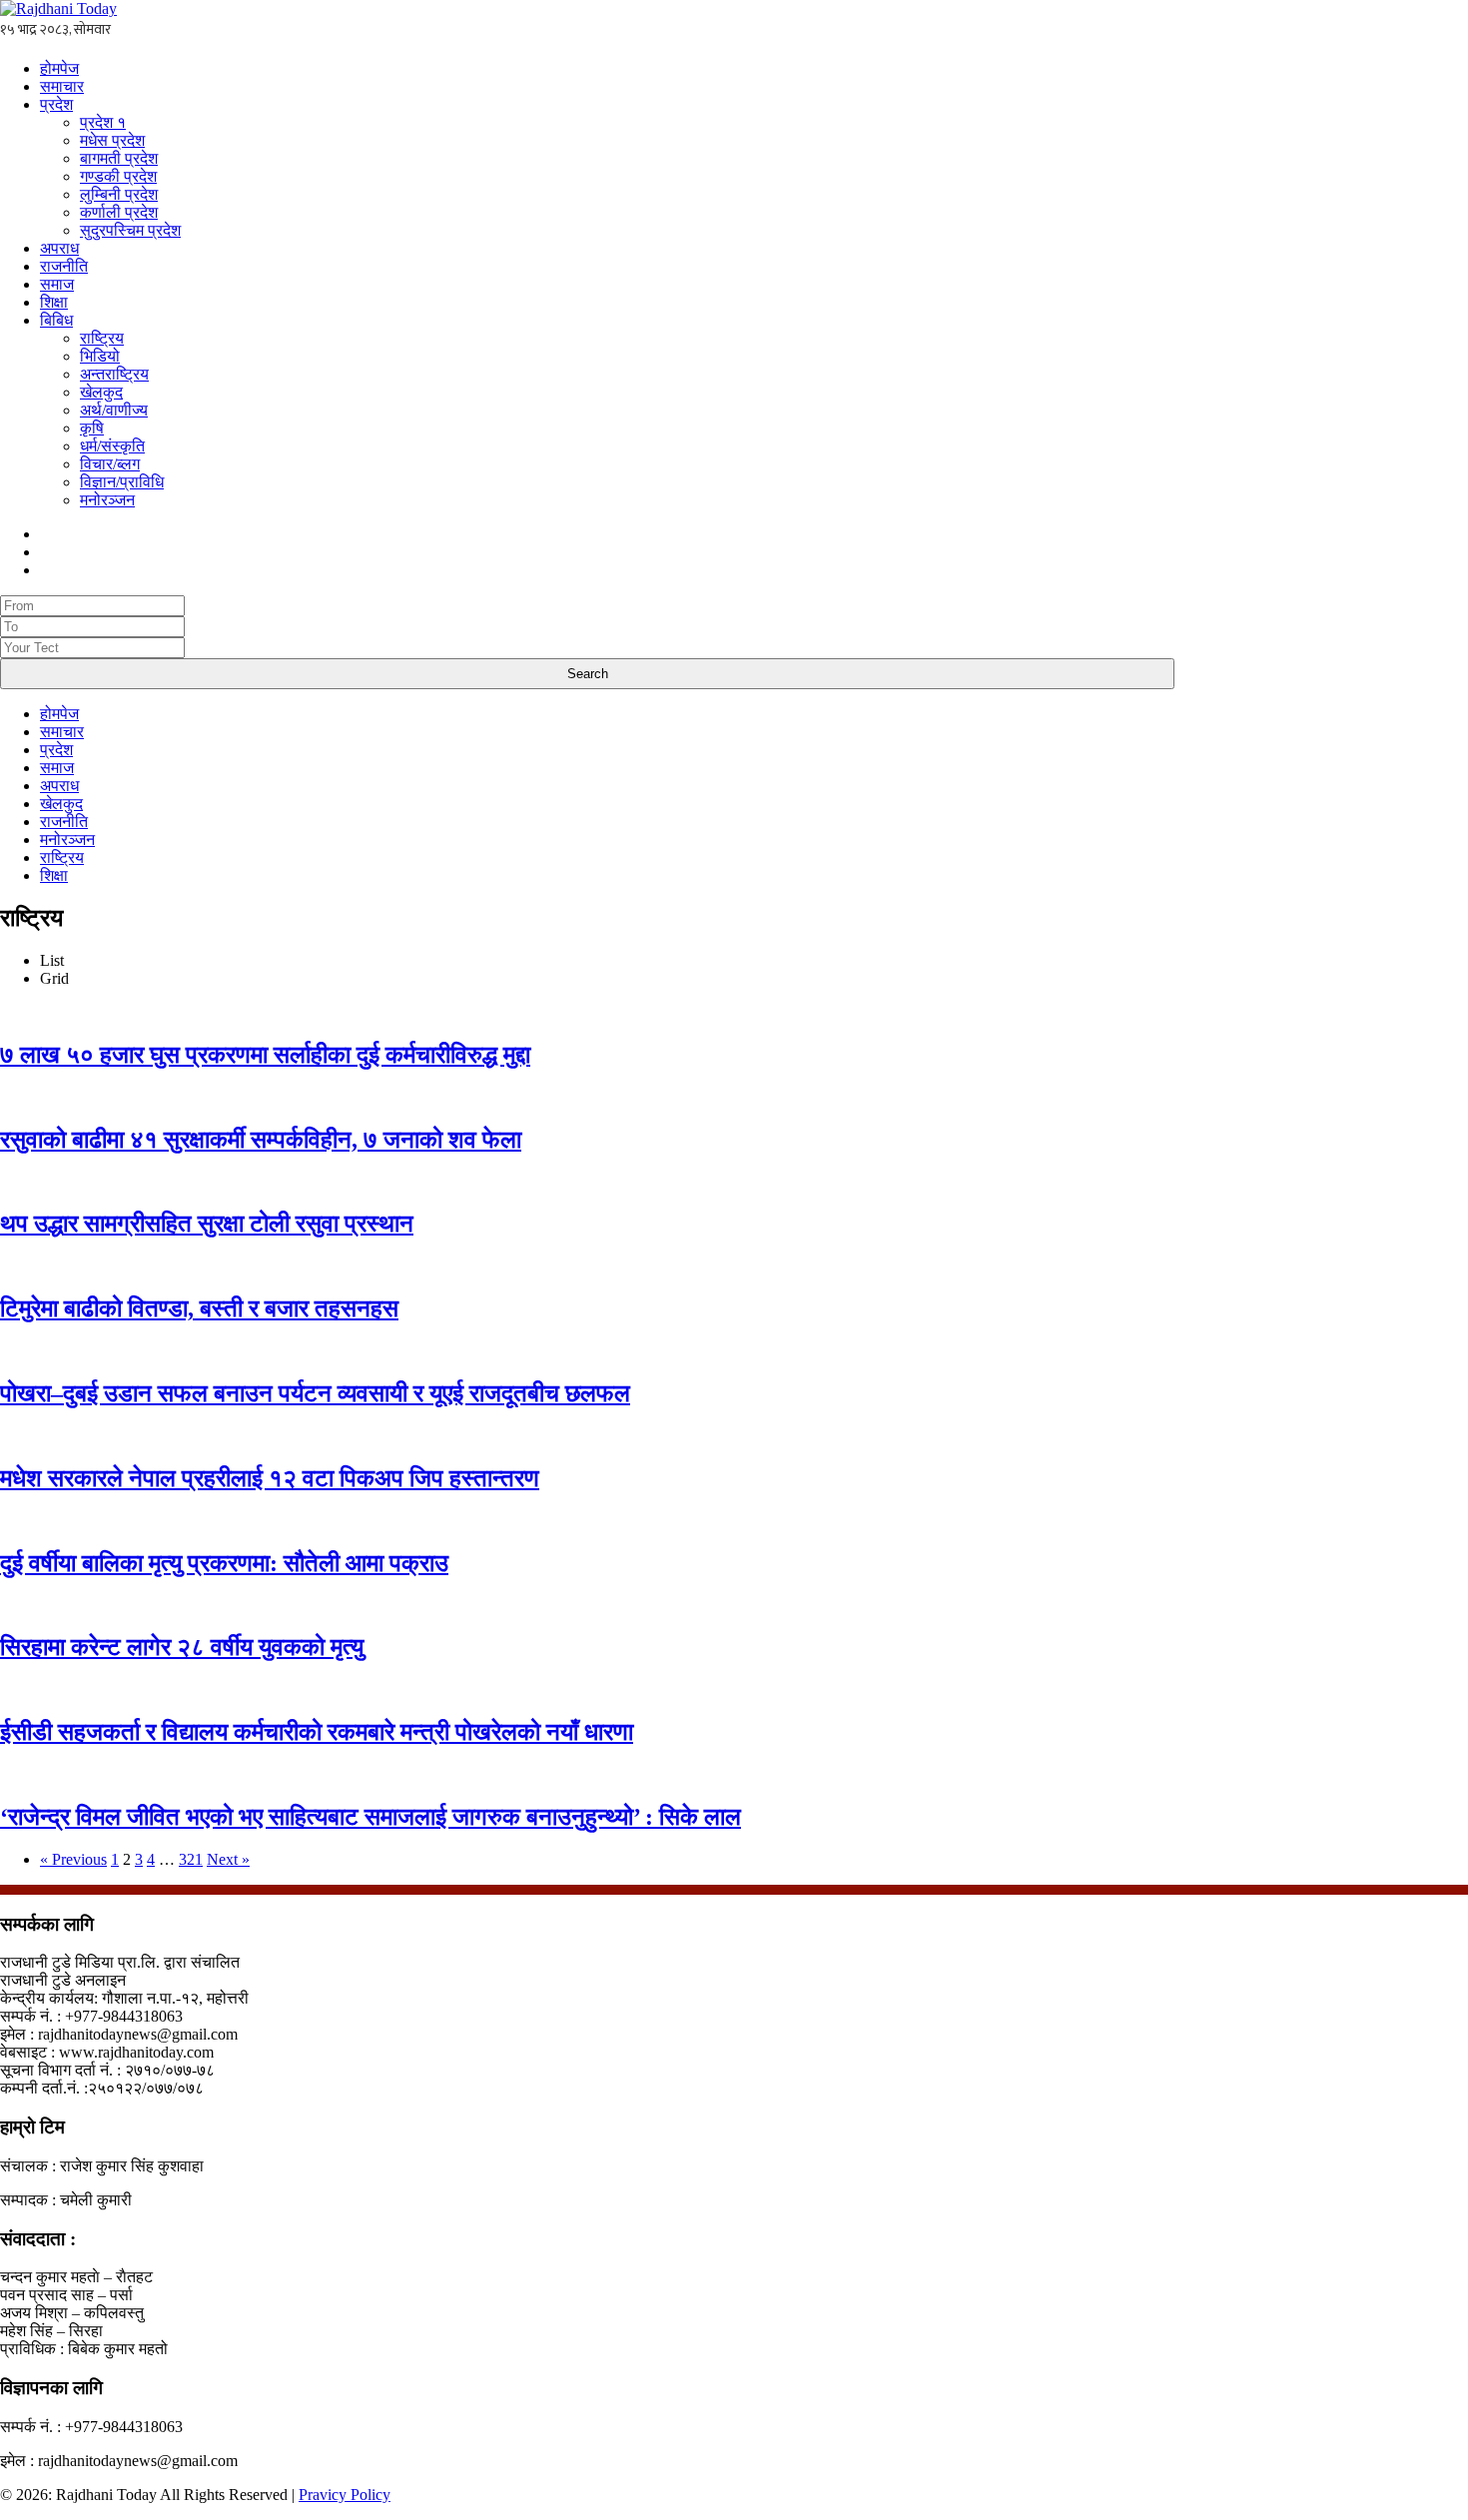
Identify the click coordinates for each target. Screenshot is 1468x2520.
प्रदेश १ (103, 122)
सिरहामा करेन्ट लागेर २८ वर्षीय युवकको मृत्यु (182, 1647)
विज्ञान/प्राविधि (122, 482)
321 (191, 1859)
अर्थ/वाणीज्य (114, 410)
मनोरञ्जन (107, 500)
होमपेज (59, 68)
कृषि (92, 428)
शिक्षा (54, 302)
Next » (228, 1859)
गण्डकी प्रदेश (118, 176)
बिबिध (56, 320)
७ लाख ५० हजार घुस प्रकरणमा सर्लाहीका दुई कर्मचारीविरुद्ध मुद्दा (265, 1055)
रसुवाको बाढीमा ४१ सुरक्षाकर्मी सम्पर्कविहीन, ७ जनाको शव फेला (261, 1140)
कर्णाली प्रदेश (119, 212)
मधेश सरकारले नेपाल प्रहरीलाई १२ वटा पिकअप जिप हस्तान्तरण (270, 1478)
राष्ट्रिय (102, 338)
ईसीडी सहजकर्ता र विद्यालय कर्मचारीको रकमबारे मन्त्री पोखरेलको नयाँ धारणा (317, 1732)
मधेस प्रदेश (112, 140)
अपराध (59, 248)
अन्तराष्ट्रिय (114, 374)
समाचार (62, 86)
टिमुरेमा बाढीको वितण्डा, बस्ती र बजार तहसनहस (199, 1308)
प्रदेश (56, 104)
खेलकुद (101, 392)
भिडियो (100, 356)
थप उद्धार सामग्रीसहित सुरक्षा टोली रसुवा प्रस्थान (207, 1224)
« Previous (73, 1859)
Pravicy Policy (345, 2495)
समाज (57, 284)
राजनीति (64, 266)
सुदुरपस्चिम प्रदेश (130, 230)
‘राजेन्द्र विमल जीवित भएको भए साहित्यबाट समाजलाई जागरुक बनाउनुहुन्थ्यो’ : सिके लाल (370, 1817)
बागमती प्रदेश (119, 158)
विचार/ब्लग (110, 464)
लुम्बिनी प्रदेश (119, 194)
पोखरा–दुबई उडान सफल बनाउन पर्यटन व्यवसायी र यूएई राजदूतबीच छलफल (315, 1393)
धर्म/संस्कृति (112, 446)
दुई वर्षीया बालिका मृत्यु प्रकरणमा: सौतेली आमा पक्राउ (224, 1563)
